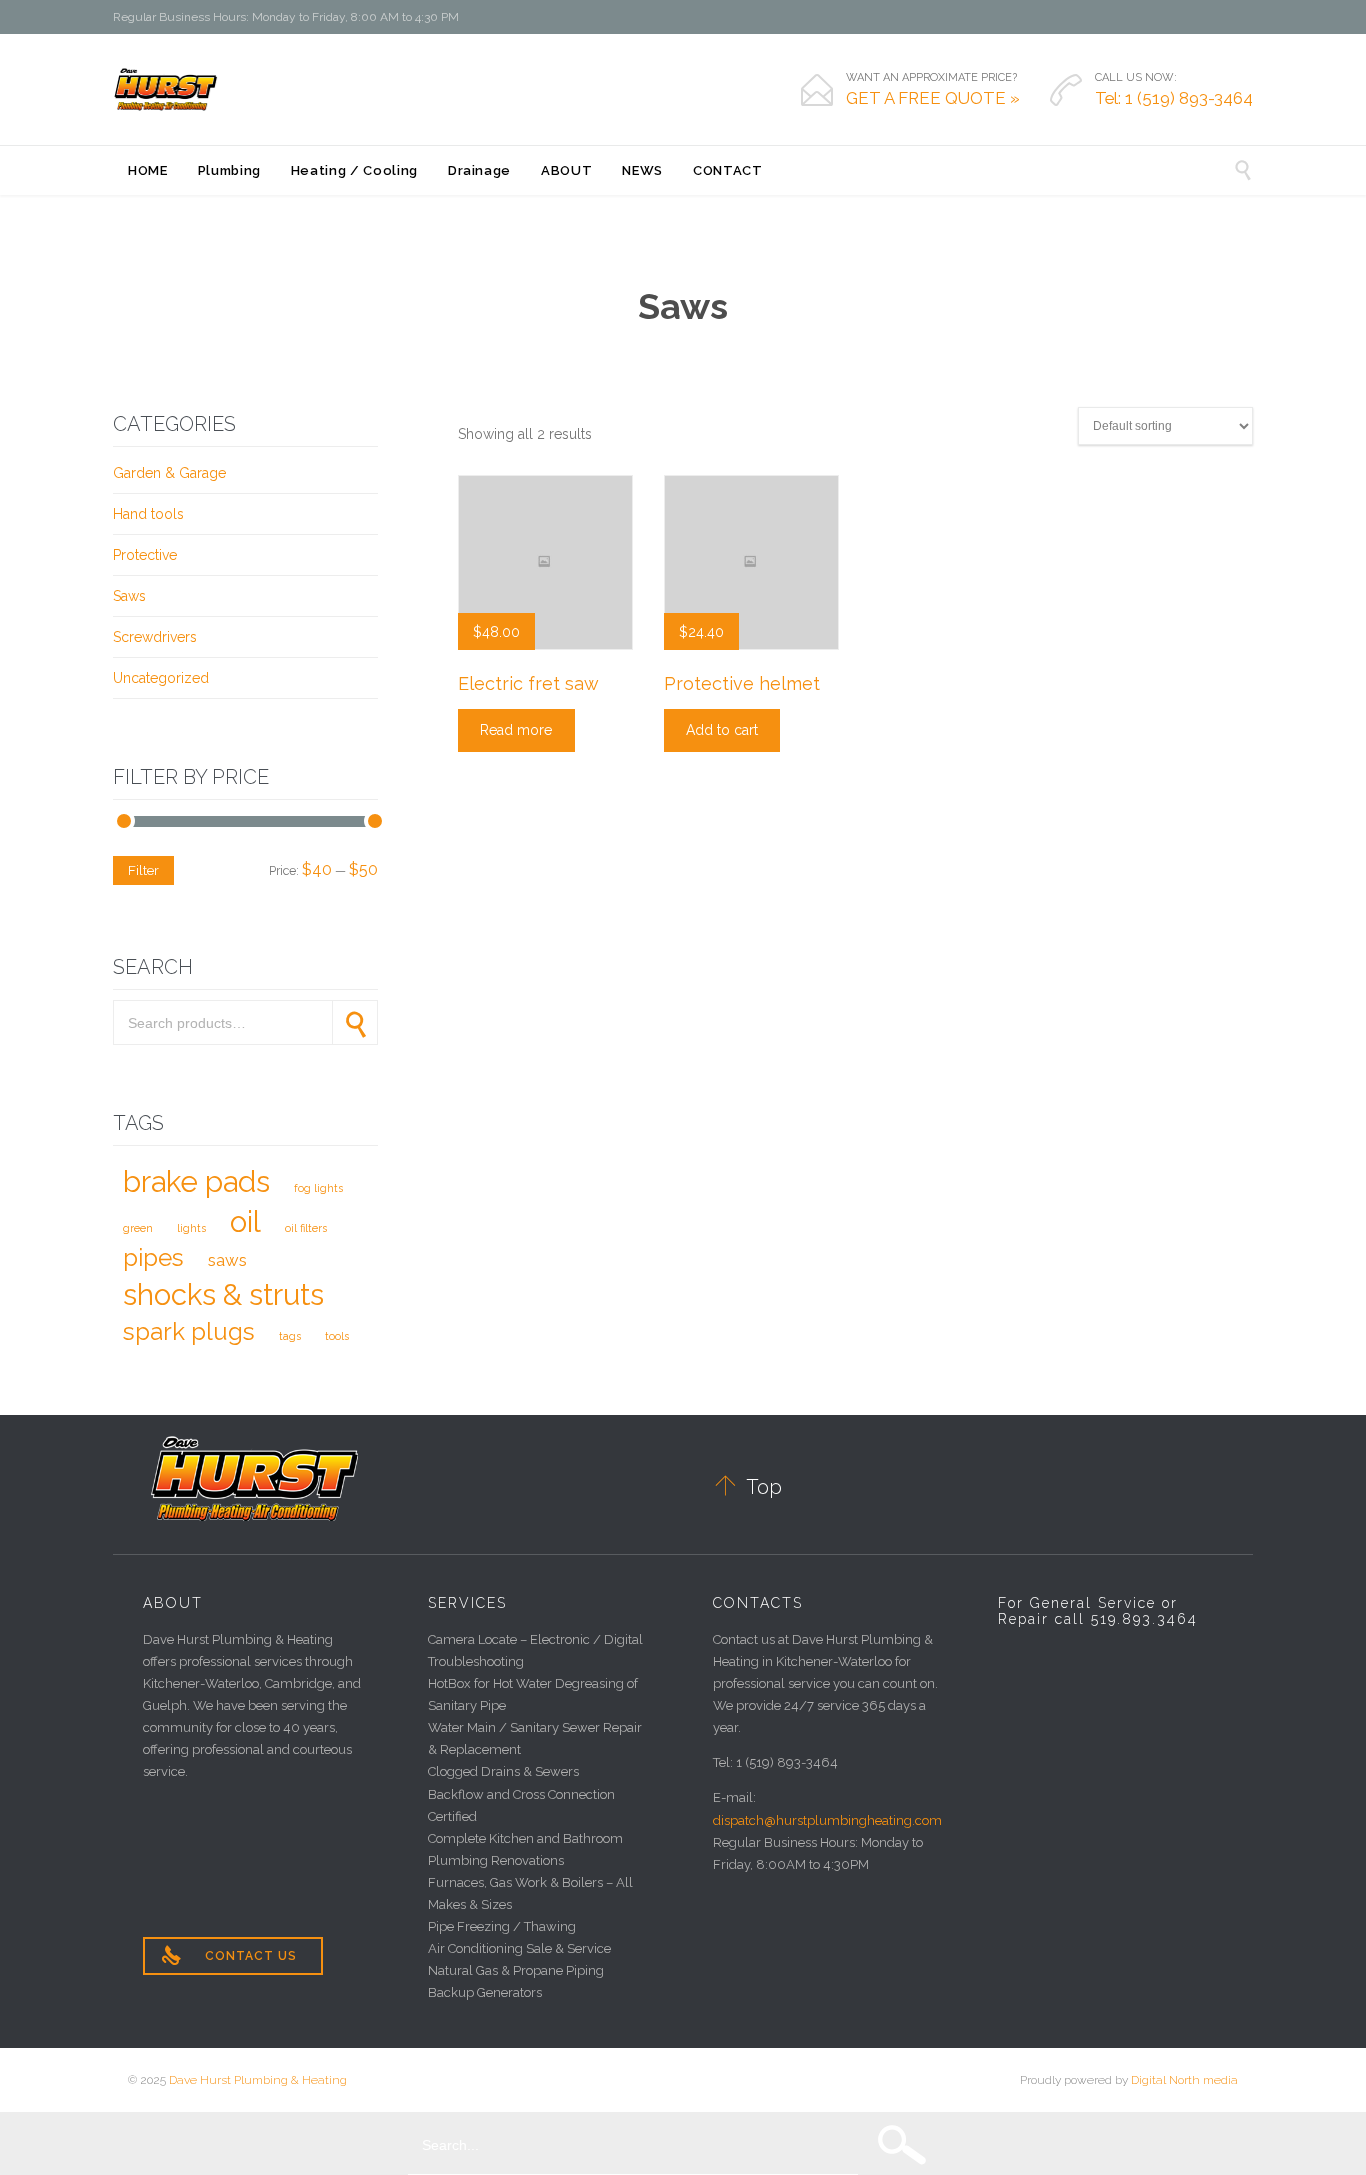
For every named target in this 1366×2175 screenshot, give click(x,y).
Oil (245, 1221)
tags (290, 1336)
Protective (145, 555)
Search (355, 1022)
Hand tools (148, 514)
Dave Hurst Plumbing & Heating (258, 2080)
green (138, 1228)
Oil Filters (306, 1228)
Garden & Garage (169, 473)
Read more (516, 730)
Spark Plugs (189, 1331)
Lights (191, 1228)
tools (337, 1336)
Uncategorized (161, 678)
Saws (129, 596)
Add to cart (722, 730)
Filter (143, 870)
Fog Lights (318, 1188)
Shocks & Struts (223, 1294)
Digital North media (1184, 2080)
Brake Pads (196, 1181)
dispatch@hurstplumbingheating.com (827, 1820)
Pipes (153, 1257)
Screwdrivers (155, 637)
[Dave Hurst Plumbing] (166, 89)
